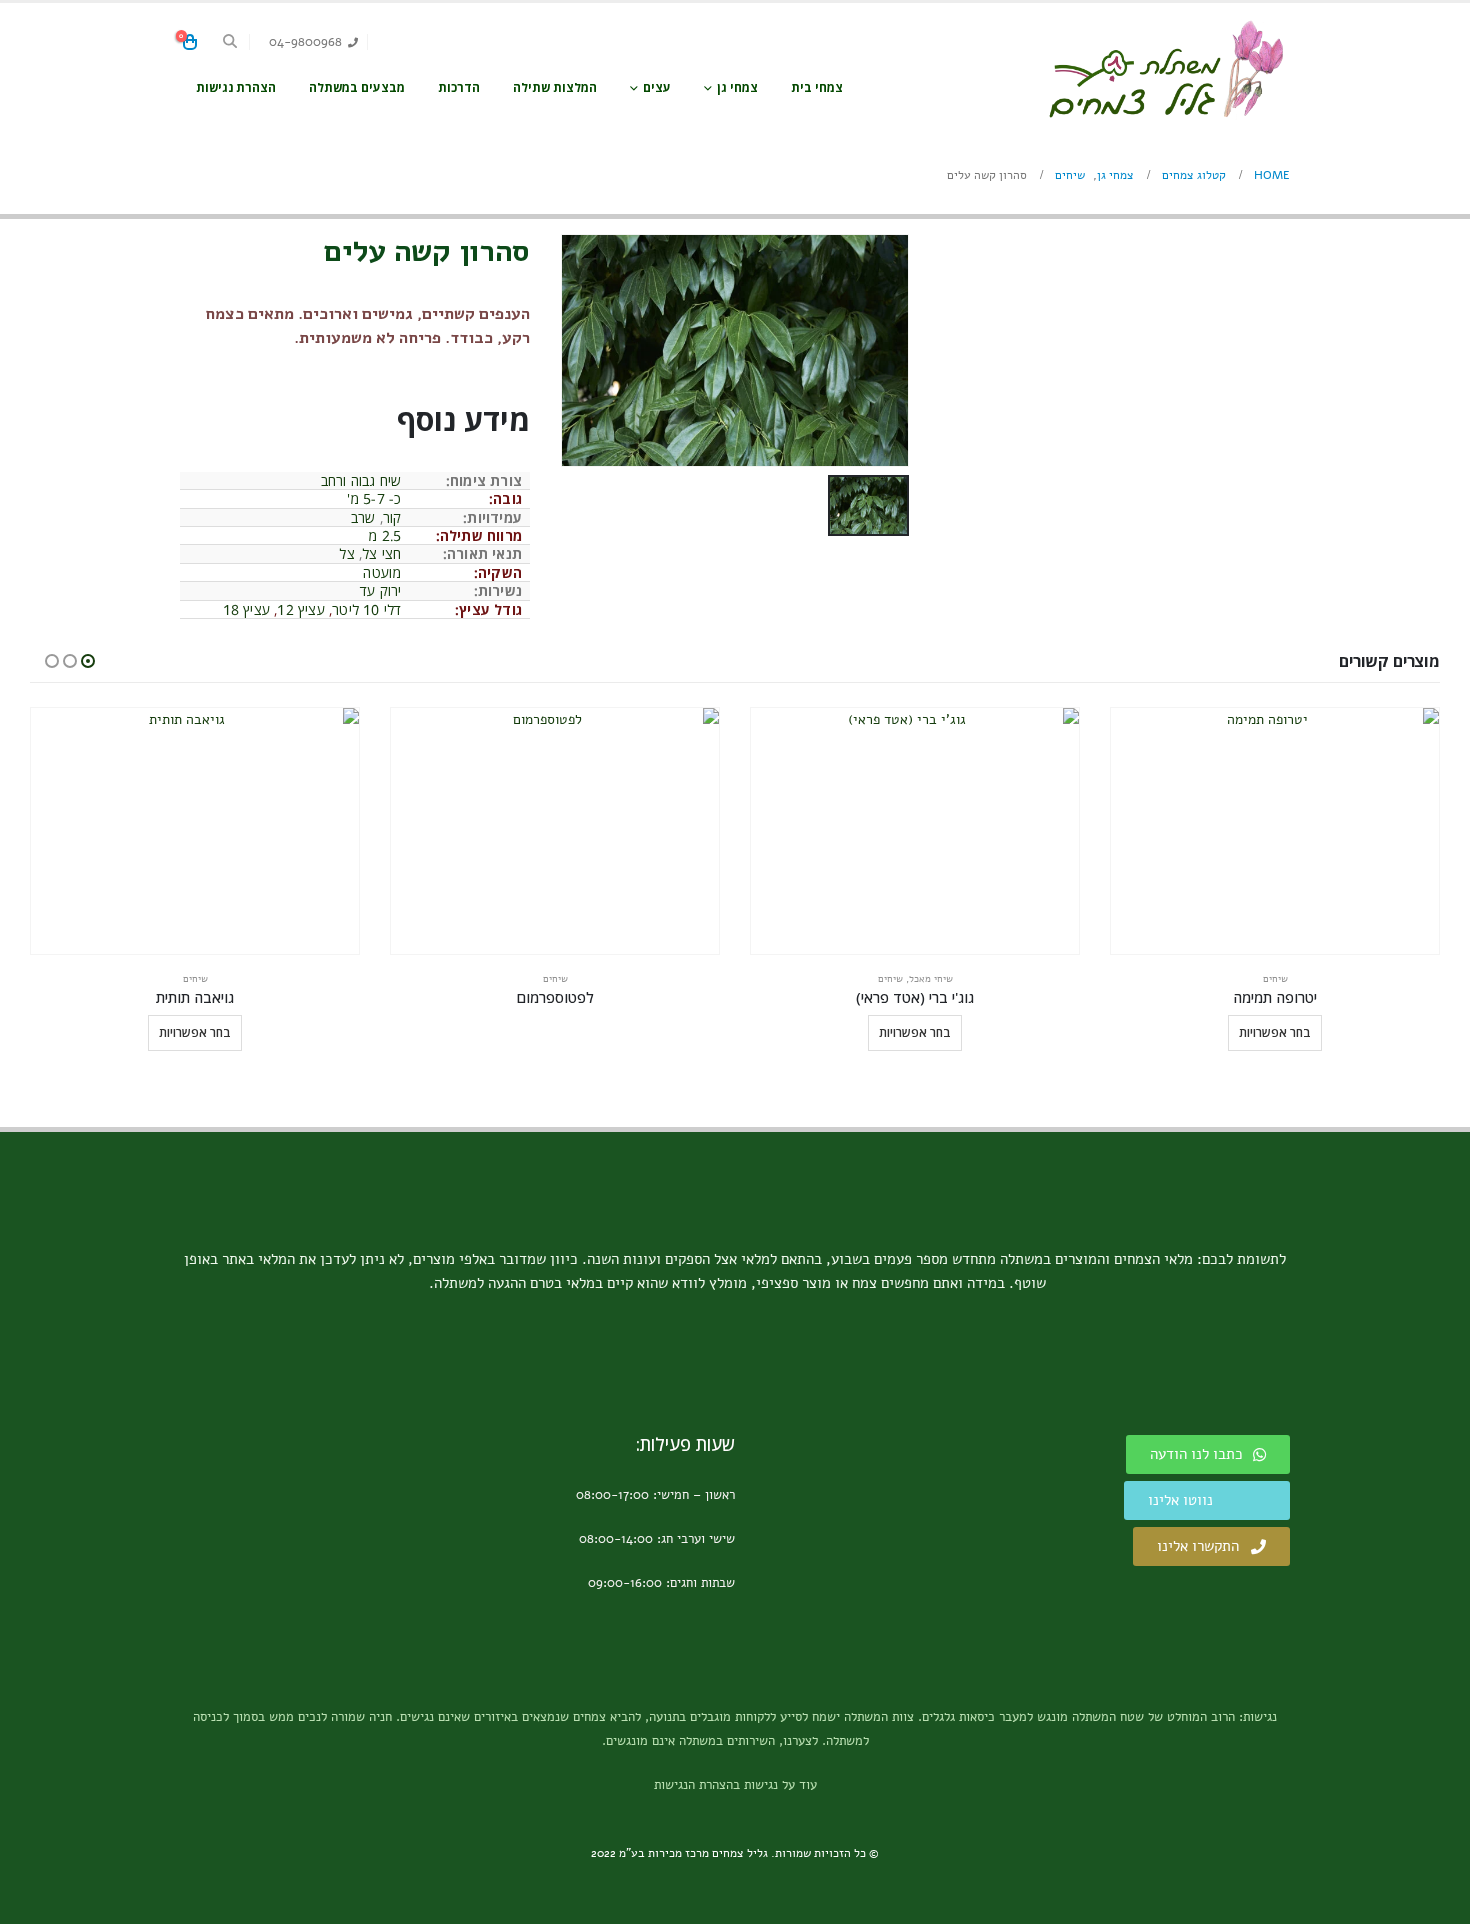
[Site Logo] (1165, 69)
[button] (230, 42)
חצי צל (381, 553)
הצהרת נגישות (236, 87)
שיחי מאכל (931, 979)
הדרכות (459, 87)
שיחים (1275, 979)
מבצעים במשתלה (357, 87)
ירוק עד (380, 590)
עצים (657, 87)
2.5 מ (384, 535)
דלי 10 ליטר (366, 609)
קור (392, 517)
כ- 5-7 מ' (374, 498)
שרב (363, 517)
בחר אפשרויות (1275, 1032)
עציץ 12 (300, 609)
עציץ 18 (246, 609)
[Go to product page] (1275, 831)
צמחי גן (737, 87)
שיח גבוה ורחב (361, 480)
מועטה (382, 572)
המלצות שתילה (555, 87)
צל (346, 553)
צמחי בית (817, 87)
